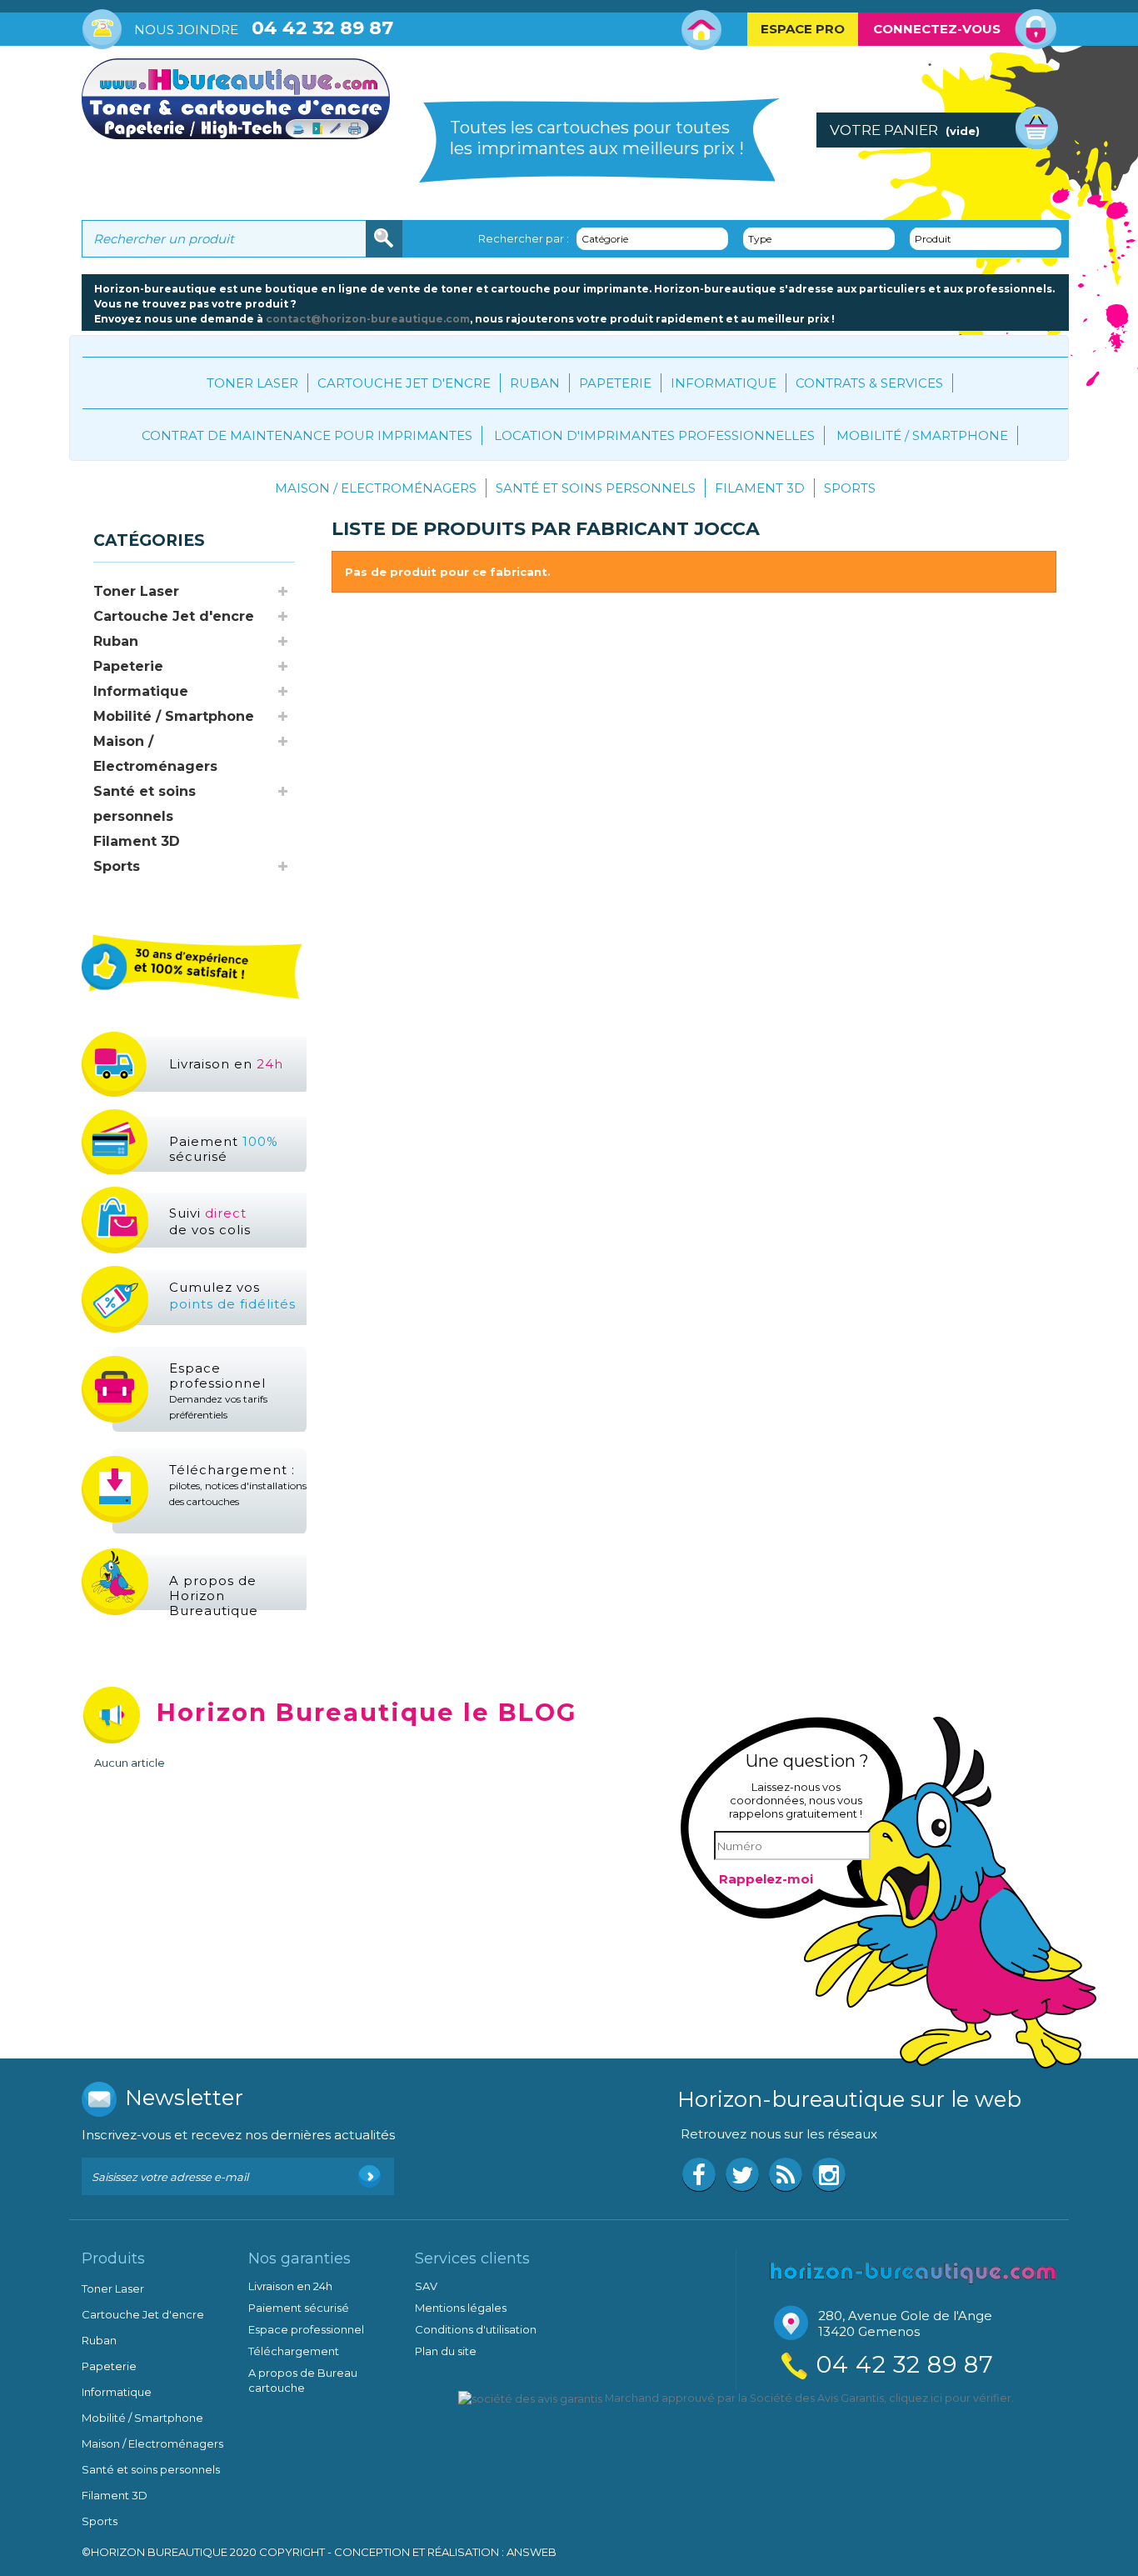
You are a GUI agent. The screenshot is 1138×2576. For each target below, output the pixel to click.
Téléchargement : (238, 1485)
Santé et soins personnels (596, 488)
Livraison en (226, 1064)
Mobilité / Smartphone (922, 435)
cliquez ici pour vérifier (950, 2398)
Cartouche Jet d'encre (404, 383)
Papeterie (615, 383)
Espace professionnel (218, 1391)
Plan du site (446, 2351)
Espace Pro (803, 29)
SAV (426, 2286)
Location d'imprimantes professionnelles (654, 435)
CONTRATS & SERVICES (869, 383)
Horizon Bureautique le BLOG (367, 1712)
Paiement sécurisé (224, 1149)
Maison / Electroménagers (376, 488)
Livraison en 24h (290, 2286)
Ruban (535, 383)
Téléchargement (294, 2351)
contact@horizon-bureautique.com (368, 319)
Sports (850, 488)
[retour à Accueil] (98, 495)
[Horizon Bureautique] (913, 2271)
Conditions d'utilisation (476, 2329)
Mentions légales (461, 2308)
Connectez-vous (937, 29)
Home (702, 30)
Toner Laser (252, 383)
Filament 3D (760, 488)
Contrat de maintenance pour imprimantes (307, 435)
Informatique (724, 383)
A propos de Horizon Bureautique (214, 1596)
